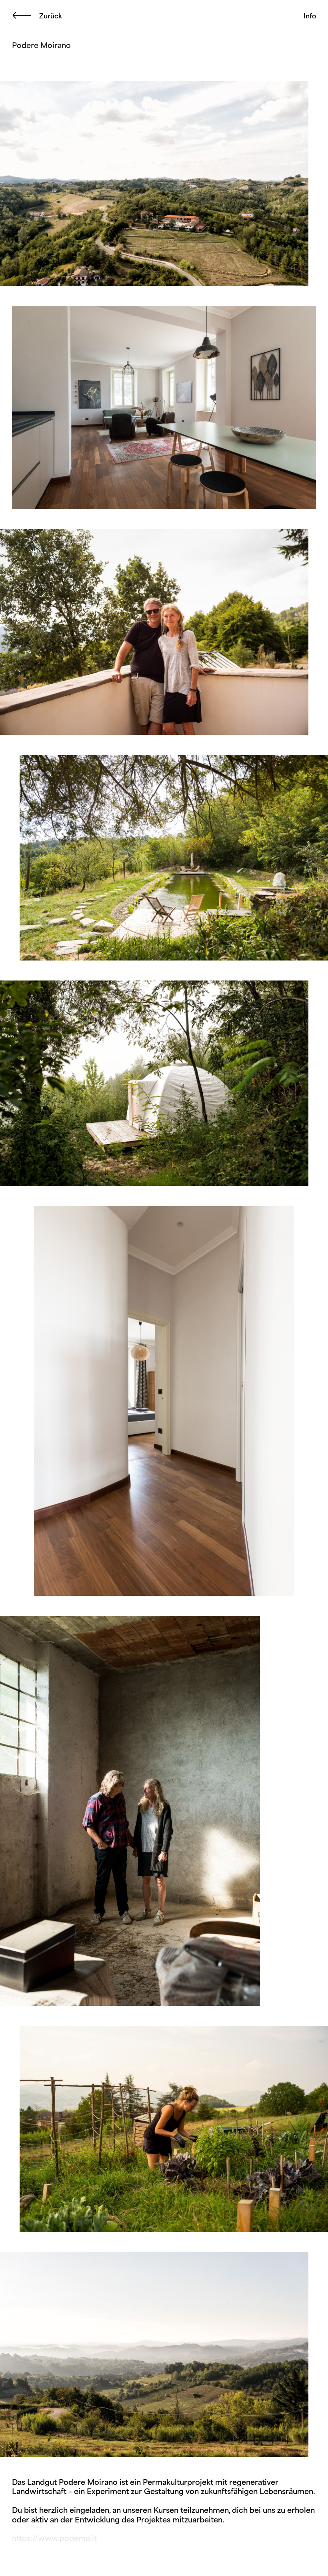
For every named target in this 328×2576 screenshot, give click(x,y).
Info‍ (310, 16)
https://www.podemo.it (54, 2538)
